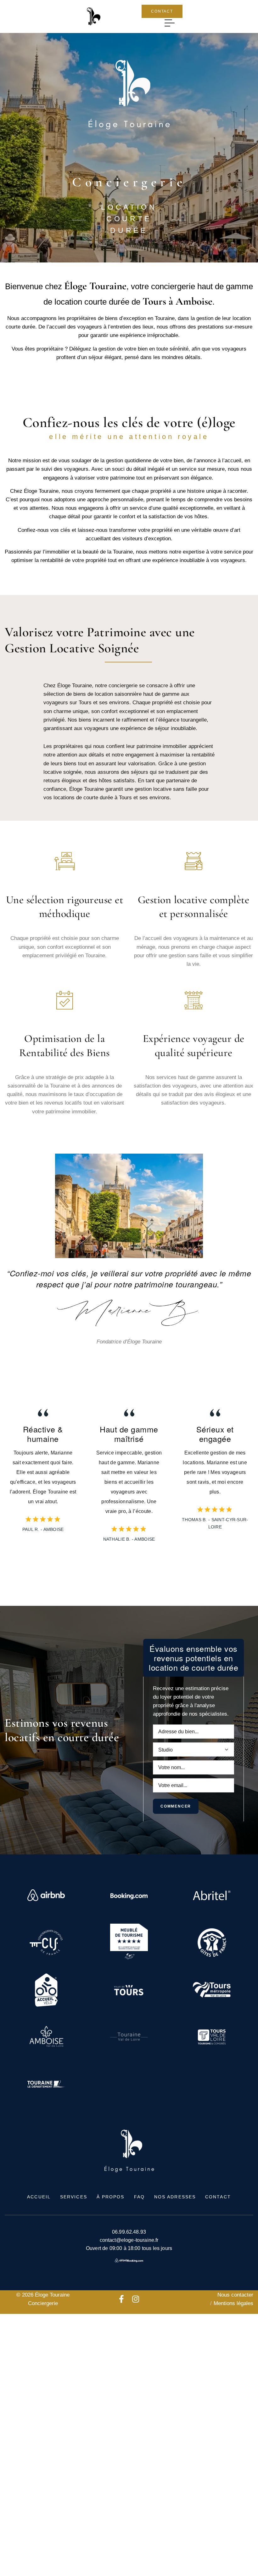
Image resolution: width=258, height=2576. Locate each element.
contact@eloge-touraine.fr (129, 2240)
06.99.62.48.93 (129, 2232)
